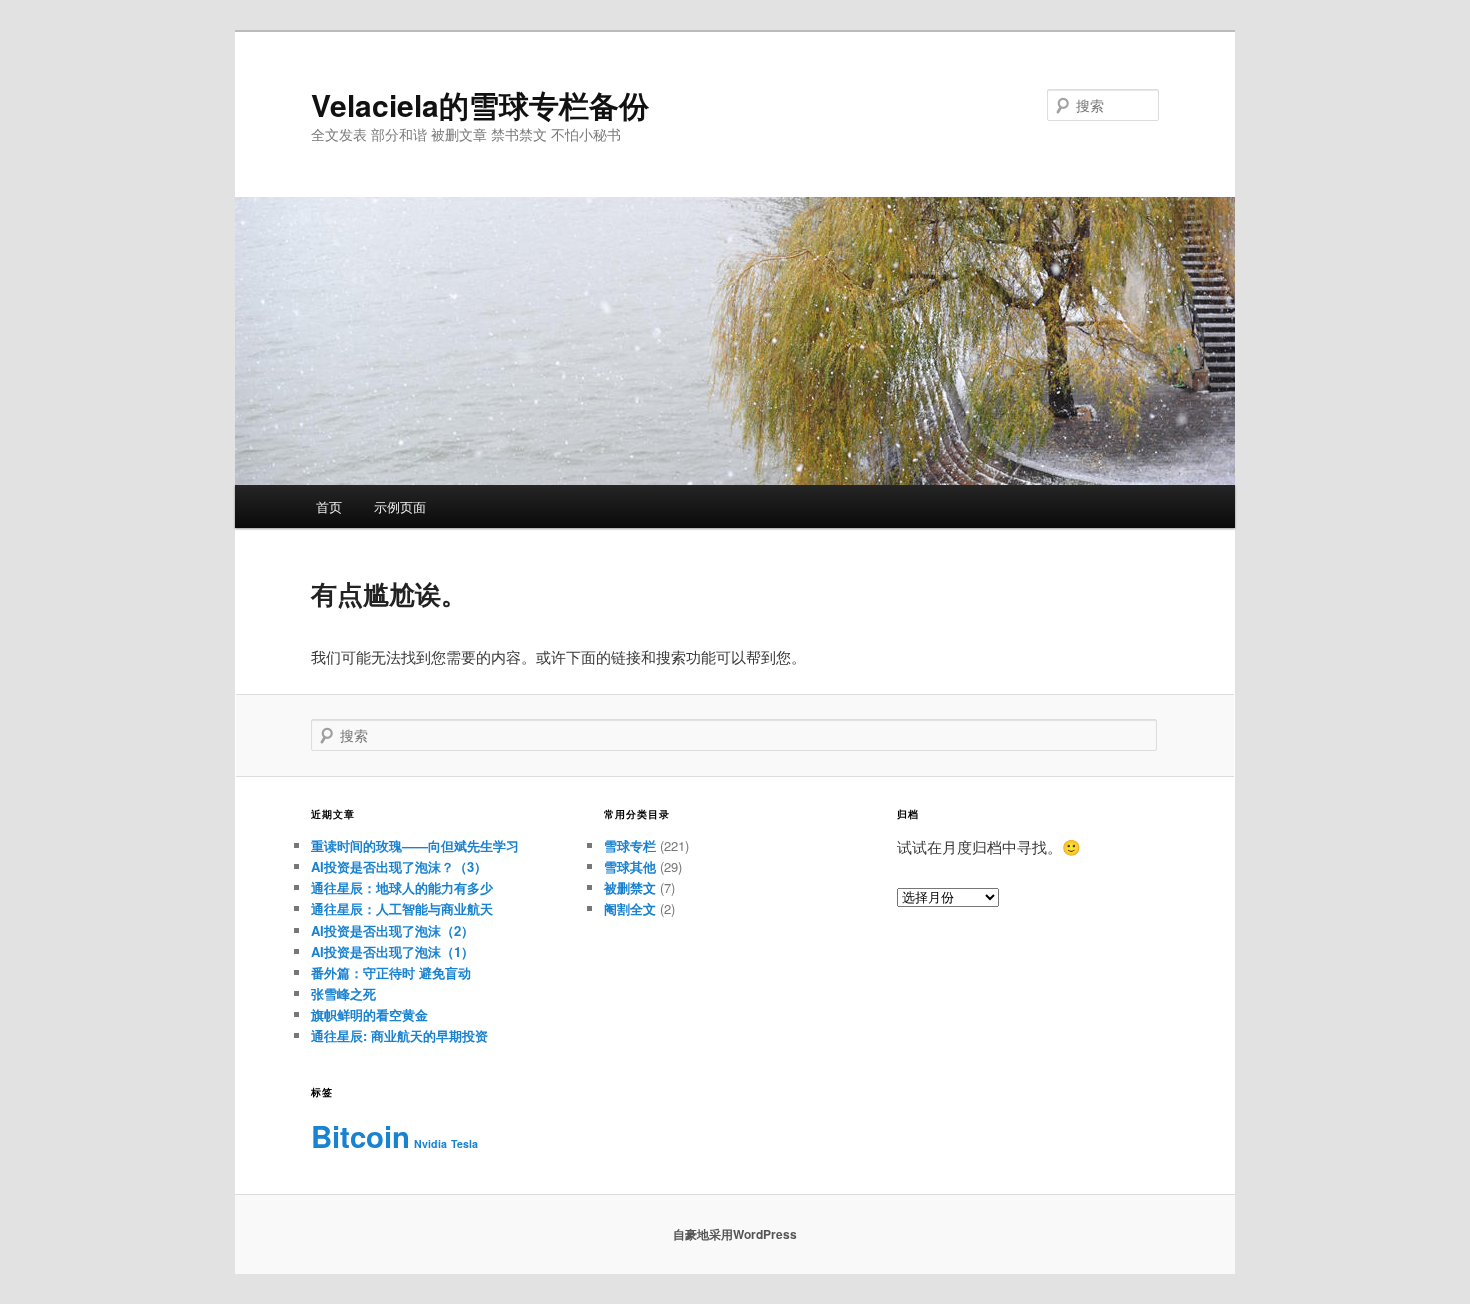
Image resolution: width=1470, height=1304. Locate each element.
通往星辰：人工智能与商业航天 (402, 908)
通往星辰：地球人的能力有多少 (402, 887)
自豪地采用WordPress (735, 1234)
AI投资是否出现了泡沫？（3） (399, 866)
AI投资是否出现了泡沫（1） (392, 951)
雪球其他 (630, 866)
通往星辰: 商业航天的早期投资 (399, 1035)
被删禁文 (630, 887)
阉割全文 (630, 908)
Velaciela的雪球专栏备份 (480, 104)
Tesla (464, 1143)
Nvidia (430, 1143)
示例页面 (400, 506)
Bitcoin (360, 1136)
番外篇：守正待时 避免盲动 (391, 972)
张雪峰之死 (343, 993)
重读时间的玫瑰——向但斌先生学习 (415, 845)
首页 (329, 506)
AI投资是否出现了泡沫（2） (392, 930)
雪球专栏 (630, 845)
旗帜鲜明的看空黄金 (369, 1014)
